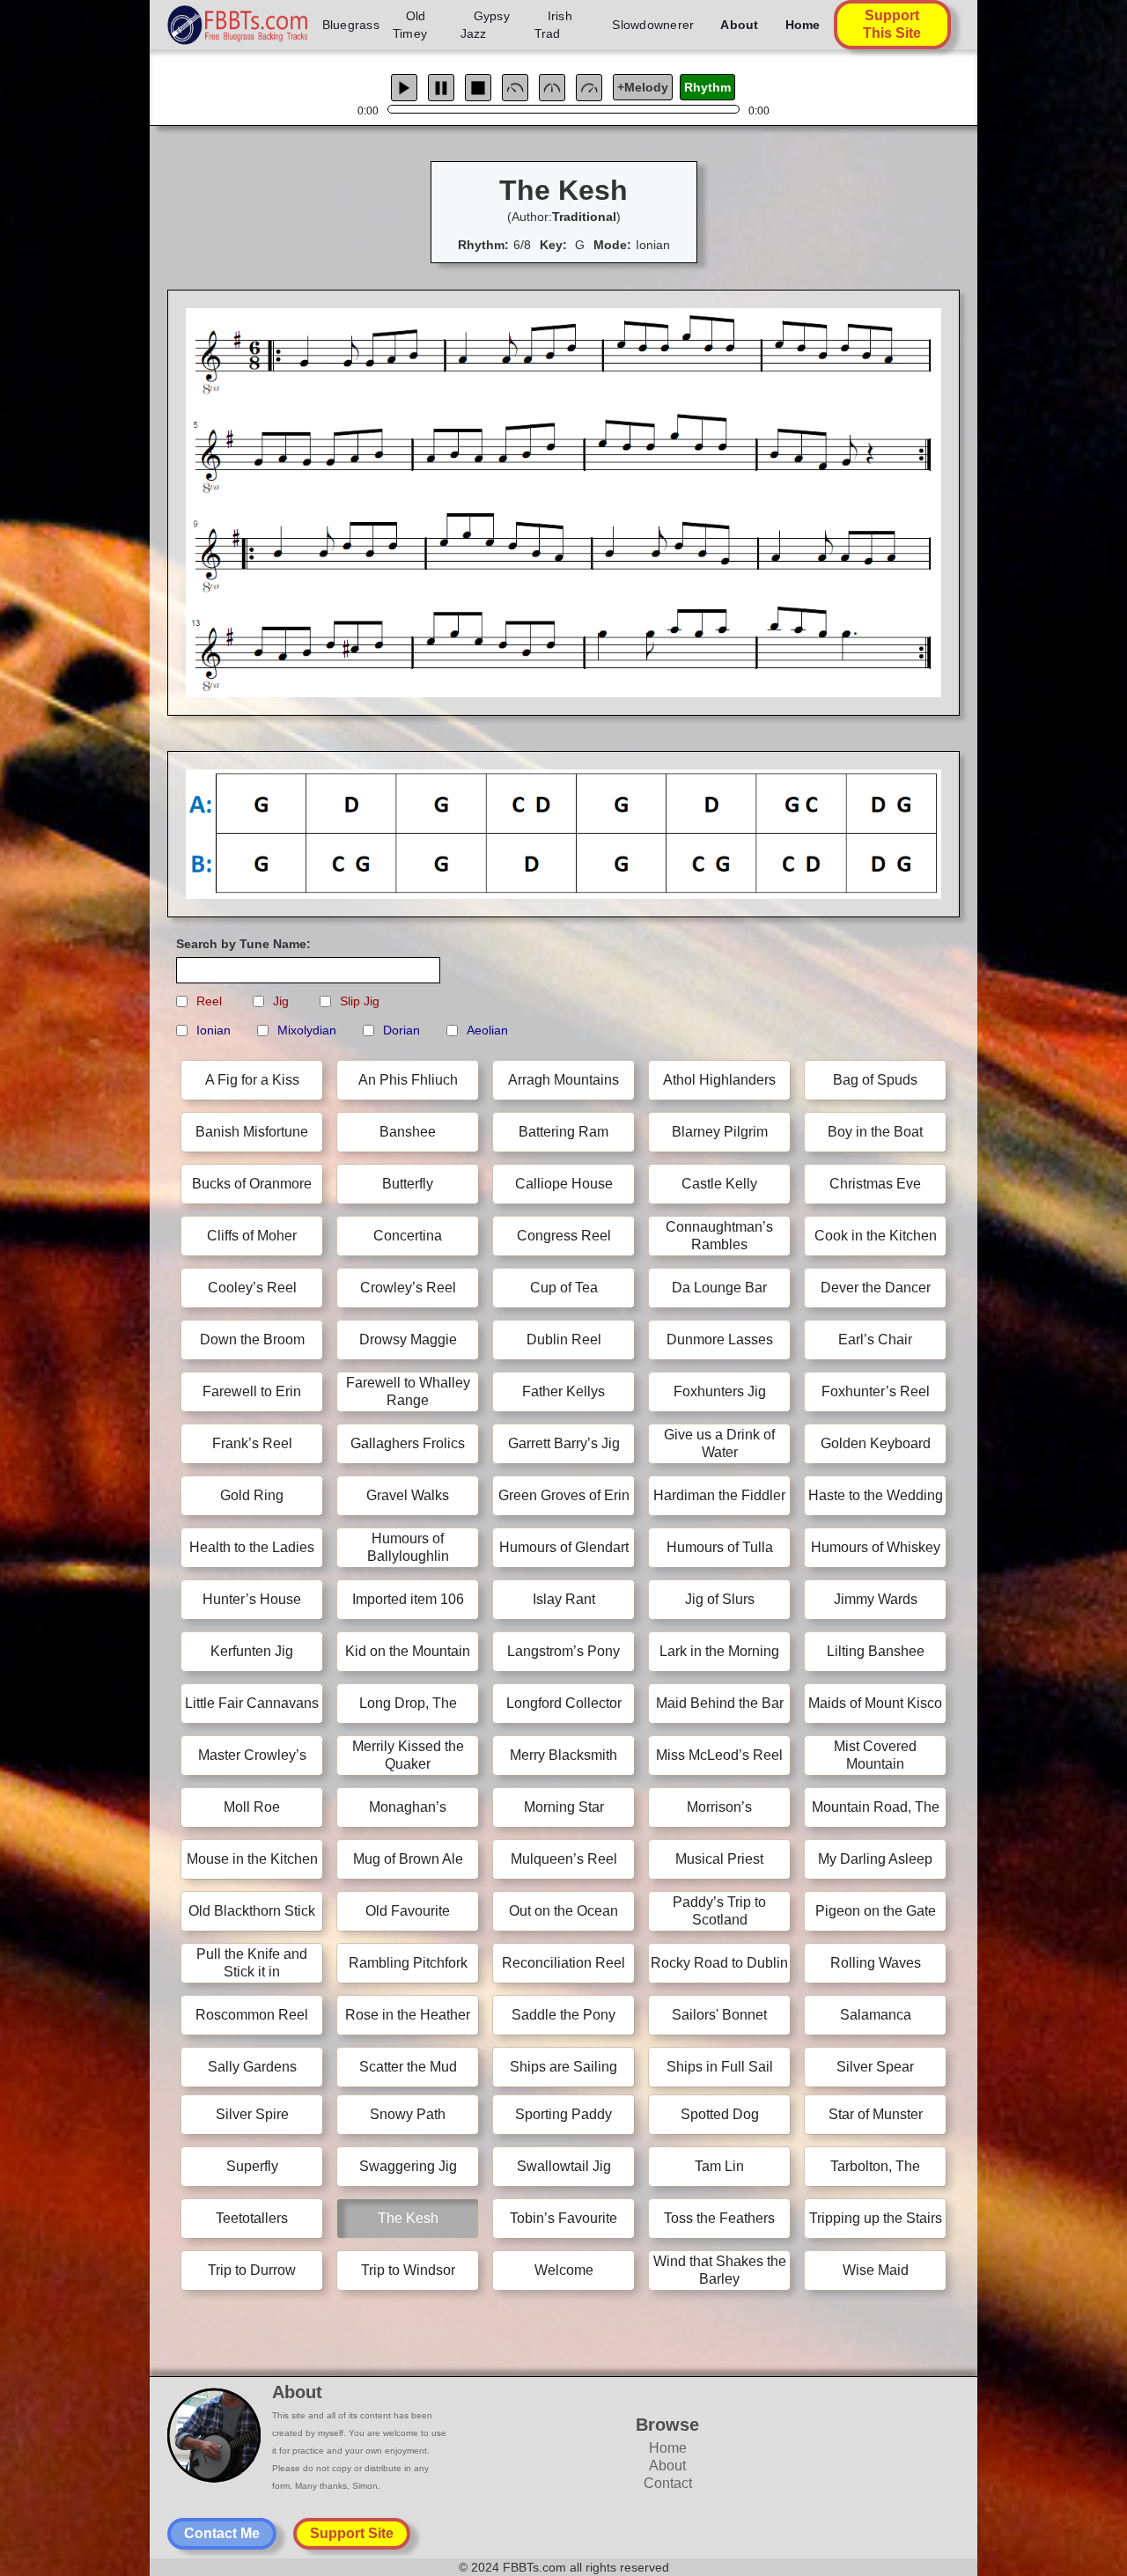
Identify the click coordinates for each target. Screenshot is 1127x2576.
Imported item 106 (408, 1599)
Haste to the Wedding (876, 1495)
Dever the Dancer (876, 1288)
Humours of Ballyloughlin (408, 1547)
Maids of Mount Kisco (875, 1703)
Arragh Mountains (563, 1080)
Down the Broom (252, 1340)
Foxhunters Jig (720, 1391)
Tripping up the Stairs (876, 2218)
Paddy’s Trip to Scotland (719, 1911)
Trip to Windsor (408, 2270)
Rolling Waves (876, 1963)
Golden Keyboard (876, 1443)
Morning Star (564, 1807)
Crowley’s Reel (408, 1288)
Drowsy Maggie (408, 1340)
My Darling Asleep (875, 1859)
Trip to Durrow (252, 2270)
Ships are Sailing (563, 2067)
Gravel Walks (408, 1495)
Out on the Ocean (563, 1911)
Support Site (352, 2533)
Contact (668, 2483)
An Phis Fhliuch (408, 1080)
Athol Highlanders (719, 1080)
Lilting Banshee (876, 1651)
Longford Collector (564, 1703)
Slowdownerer (653, 25)
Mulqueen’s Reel (564, 1859)
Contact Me (222, 2533)
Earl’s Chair (875, 1340)
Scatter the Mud (408, 2067)
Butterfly (408, 1184)
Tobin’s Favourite (563, 2218)
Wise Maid (876, 2270)
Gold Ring (252, 1495)
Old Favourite (408, 1911)
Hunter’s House (252, 1599)
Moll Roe (252, 1807)
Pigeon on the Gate (876, 1911)
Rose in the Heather (408, 2015)
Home (803, 25)
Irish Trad (553, 25)
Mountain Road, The (876, 1807)
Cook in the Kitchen (876, 1236)
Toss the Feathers (719, 2218)
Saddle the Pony (563, 2015)
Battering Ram (563, 1132)
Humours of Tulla (720, 1547)
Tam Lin (719, 2166)
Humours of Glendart (564, 1547)
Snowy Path (408, 2114)
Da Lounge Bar (719, 1288)
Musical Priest (719, 1859)
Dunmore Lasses (720, 1340)
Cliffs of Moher (252, 1236)
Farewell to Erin (252, 1391)
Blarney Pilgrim (720, 1132)
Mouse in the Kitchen (252, 1859)
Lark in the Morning (719, 1651)
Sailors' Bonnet (719, 2015)
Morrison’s (719, 1807)
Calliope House (564, 1184)
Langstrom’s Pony (563, 1651)
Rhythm (707, 87)
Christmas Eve (875, 1184)
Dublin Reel (564, 1340)
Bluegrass (351, 25)
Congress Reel (564, 1236)
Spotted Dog (720, 2114)
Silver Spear (875, 2067)
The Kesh (408, 2218)
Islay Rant (564, 1599)
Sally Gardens (252, 2067)
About (739, 25)
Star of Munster (876, 2114)
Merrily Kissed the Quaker (408, 1755)
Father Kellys (563, 1391)
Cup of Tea (564, 1288)
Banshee (408, 1132)
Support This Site (892, 24)
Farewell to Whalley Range (408, 1391)
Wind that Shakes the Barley (720, 2270)
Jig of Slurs (720, 1599)
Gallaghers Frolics (408, 1443)
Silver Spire (252, 2114)
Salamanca (876, 2015)
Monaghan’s (408, 1807)
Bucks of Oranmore (252, 1184)
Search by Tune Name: (243, 944)
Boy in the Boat (875, 1132)
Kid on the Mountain (408, 1651)
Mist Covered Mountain (875, 1755)
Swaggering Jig (408, 2166)
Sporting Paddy (563, 2114)
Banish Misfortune (252, 1132)
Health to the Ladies (252, 1547)
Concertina (408, 1236)
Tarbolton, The (875, 2166)
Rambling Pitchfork (408, 1963)
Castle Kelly (719, 1184)
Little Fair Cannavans (252, 1703)
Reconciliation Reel (563, 1963)
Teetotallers (252, 2218)
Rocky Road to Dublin (719, 1963)
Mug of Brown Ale (408, 1859)
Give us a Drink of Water (719, 1443)
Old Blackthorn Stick (252, 1911)
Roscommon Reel (252, 2015)
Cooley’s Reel (252, 1288)
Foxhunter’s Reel (876, 1391)
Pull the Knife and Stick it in (252, 1963)
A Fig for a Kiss (252, 1080)
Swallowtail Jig (564, 2166)
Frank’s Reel (252, 1443)
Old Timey (410, 25)
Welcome (564, 2270)
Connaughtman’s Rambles (719, 1236)
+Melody (643, 87)
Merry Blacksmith (563, 1755)
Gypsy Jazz (485, 25)
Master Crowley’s (252, 1755)
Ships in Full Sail (720, 2067)
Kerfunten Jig (252, 1651)
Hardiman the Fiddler (719, 1495)
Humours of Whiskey (876, 1547)
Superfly (252, 2166)
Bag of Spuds (875, 1080)
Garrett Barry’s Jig (564, 1443)
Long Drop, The (408, 1703)
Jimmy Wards (876, 1599)
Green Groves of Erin (564, 1495)
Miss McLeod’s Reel (719, 1755)
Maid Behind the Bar (720, 1703)
